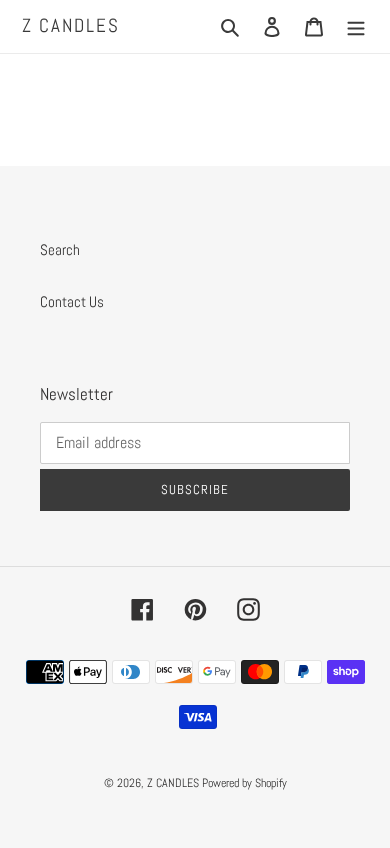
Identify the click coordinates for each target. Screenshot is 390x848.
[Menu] (356, 26)
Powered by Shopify (244, 783)
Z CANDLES (71, 26)
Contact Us (72, 301)
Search (60, 249)
